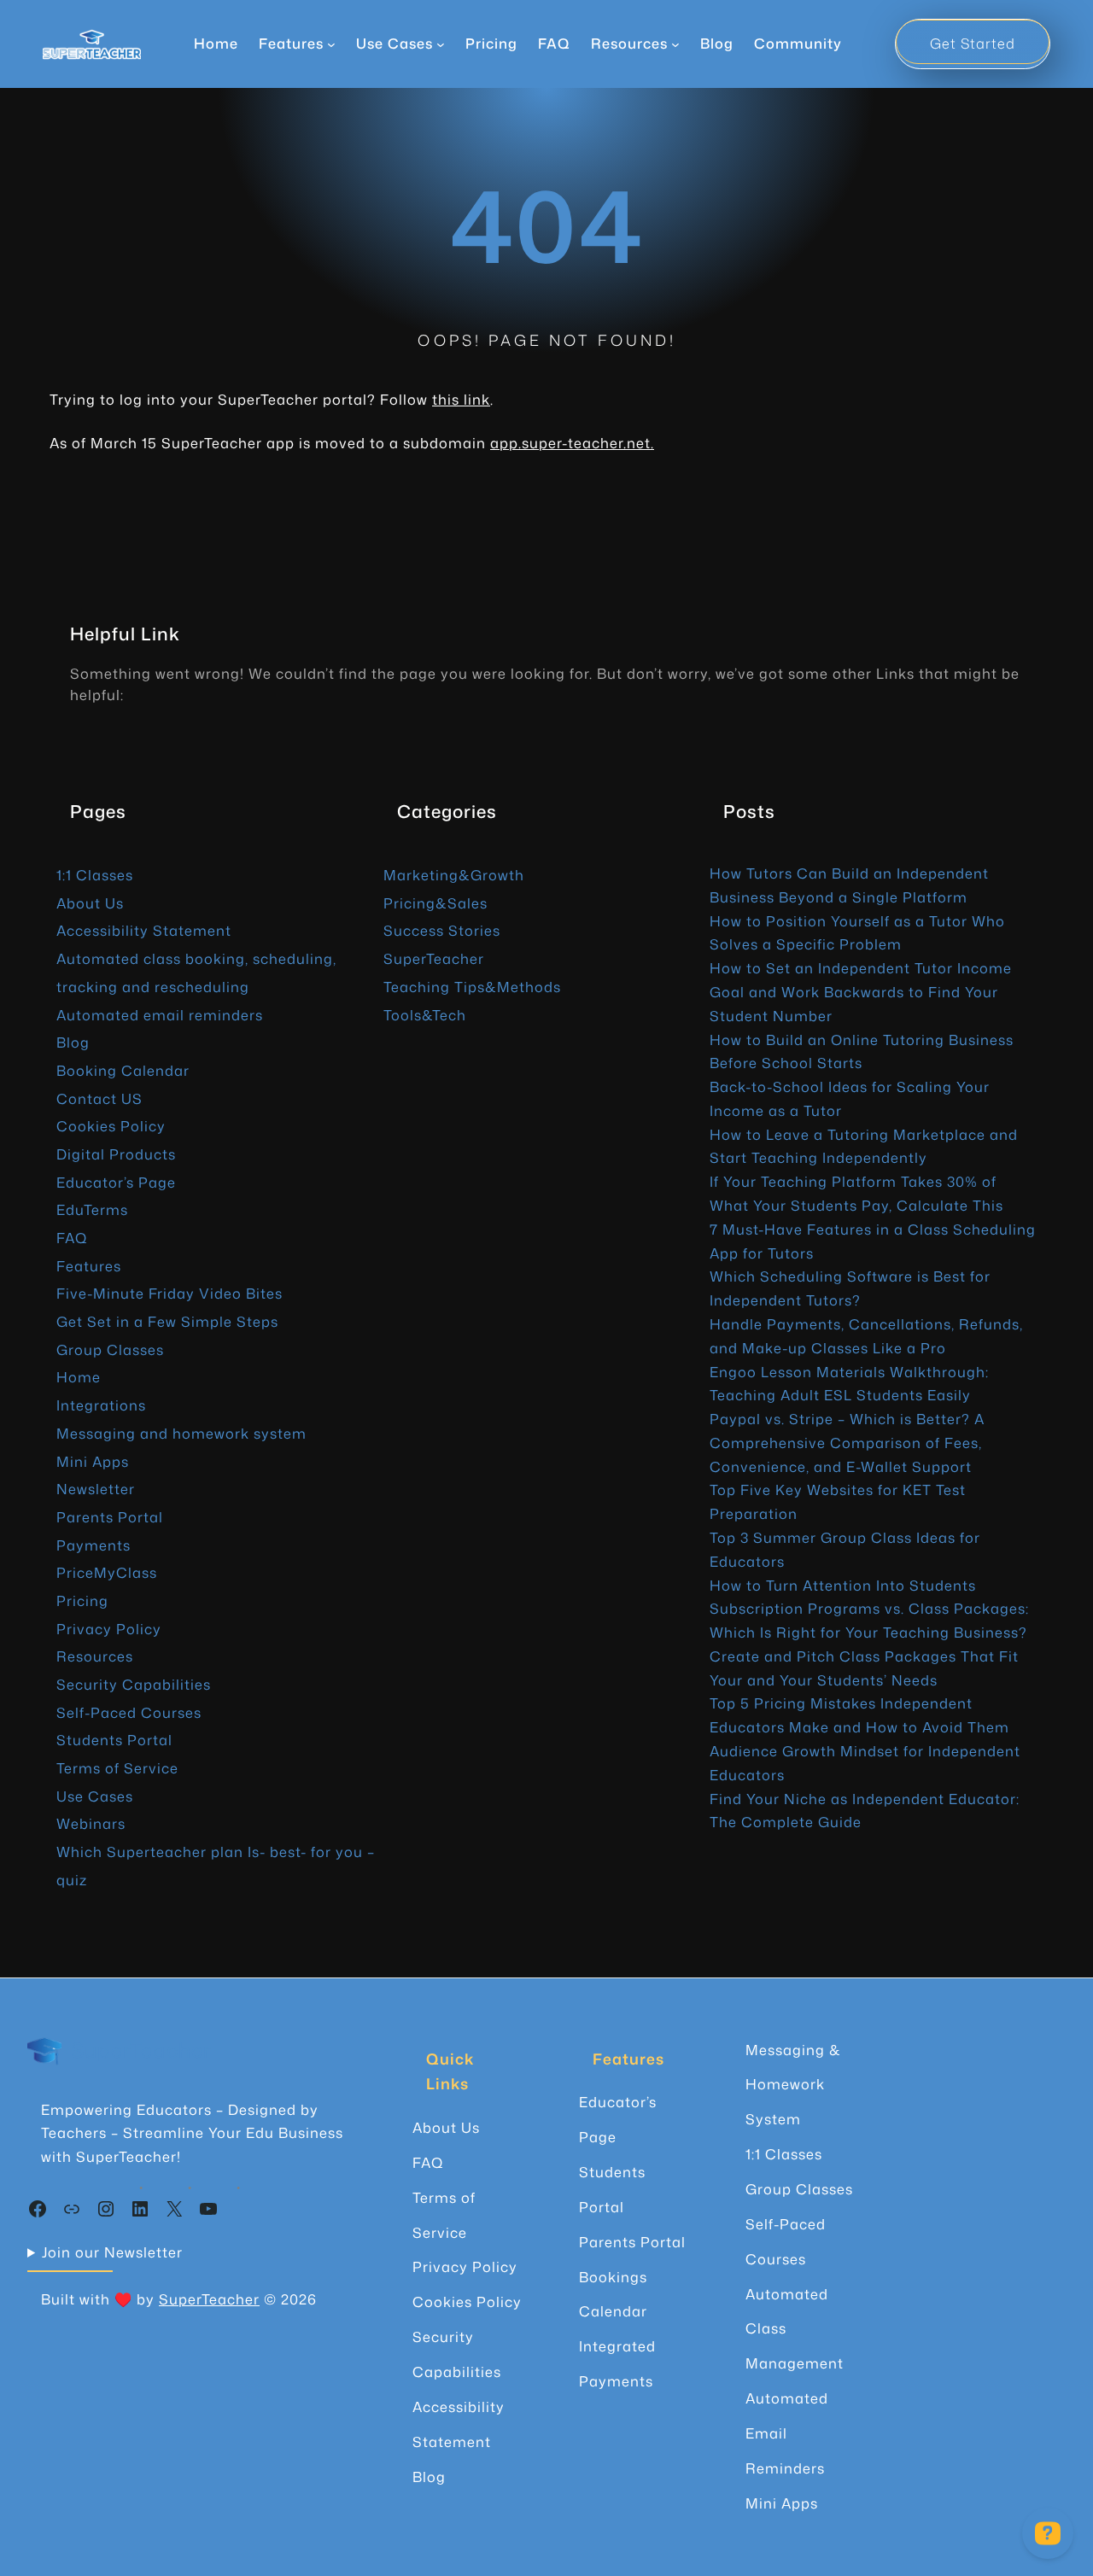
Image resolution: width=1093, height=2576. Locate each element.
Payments (94, 1545)
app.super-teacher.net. (572, 443)
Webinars (91, 1823)
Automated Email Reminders (787, 2433)
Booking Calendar (123, 1070)
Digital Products (116, 1154)
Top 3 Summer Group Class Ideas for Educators (845, 1549)
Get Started (973, 43)
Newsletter (96, 1489)
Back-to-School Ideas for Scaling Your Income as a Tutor (850, 1098)
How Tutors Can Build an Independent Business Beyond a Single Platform (849, 885)
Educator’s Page (116, 1182)
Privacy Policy (109, 1629)
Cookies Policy (111, 1126)
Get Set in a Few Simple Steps (167, 1321)
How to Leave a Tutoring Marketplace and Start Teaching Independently (864, 1146)
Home (216, 43)
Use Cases (95, 1796)
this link (461, 399)
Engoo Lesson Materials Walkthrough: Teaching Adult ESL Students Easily (849, 1384)
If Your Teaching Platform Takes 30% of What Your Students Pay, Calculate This (856, 1193)
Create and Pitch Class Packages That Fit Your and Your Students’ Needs (864, 1668)
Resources (95, 1656)
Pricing (82, 1601)
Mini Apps (93, 1461)
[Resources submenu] (675, 44)
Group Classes (110, 1349)
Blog (73, 1042)
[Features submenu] (331, 44)
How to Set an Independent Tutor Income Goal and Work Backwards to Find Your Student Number (861, 992)
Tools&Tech (425, 1015)
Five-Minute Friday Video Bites (170, 1293)
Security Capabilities (134, 1684)
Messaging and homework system (181, 1433)
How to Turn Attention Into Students (843, 1585)
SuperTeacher (434, 958)
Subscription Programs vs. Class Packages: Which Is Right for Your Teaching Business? (869, 1620)
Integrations (101, 1405)
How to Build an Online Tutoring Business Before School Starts (862, 1051)
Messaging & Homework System (793, 2085)
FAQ (72, 1238)
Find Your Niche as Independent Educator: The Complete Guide (865, 1811)
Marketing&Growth (454, 875)
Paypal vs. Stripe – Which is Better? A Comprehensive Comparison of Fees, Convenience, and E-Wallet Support (847, 1443)
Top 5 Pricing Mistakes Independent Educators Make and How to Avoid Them (859, 1715)
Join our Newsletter (112, 2252)
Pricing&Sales (435, 903)
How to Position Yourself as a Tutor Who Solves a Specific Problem (857, 933)
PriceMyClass (107, 1572)
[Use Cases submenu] (441, 44)
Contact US (99, 1098)
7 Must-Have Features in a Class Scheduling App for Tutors (873, 1241)
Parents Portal (110, 1517)
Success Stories (442, 930)
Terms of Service (117, 1768)
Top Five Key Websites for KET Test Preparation (838, 1501)
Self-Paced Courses (129, 1712)
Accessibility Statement (144, 930)
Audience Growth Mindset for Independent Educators (865, 1763)
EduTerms (92, 1209)
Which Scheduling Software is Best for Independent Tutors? (850, 1288)
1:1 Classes (95, 875)
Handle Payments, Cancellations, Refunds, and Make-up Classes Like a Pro (866, 1336)
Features (89, 1266)
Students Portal (114, 1740)
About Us (90, 903)
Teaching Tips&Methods (472, 987)
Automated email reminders (160, 1015)
